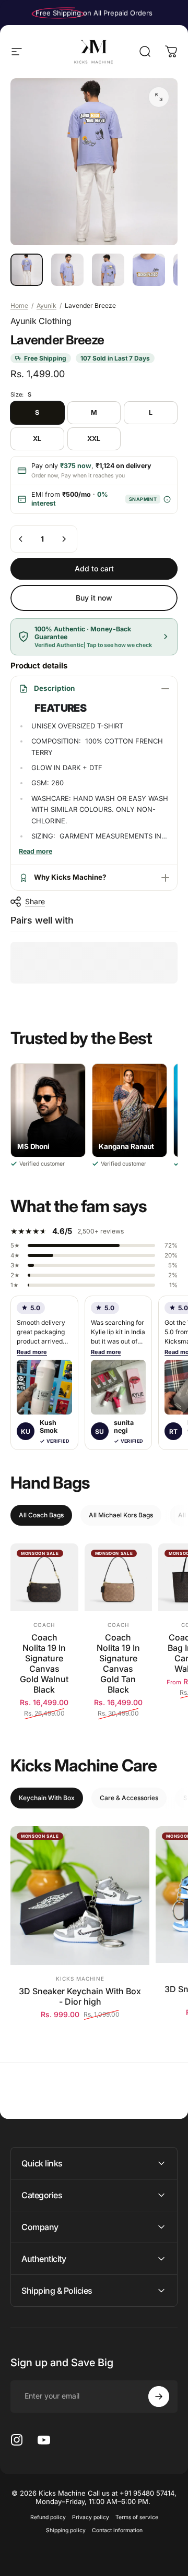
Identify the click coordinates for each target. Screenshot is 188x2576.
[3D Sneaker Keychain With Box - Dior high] (80, 1896)
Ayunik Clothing (41, 321)
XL (37, 439)
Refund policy (48, 2517)
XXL (94, 439)
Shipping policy (66, 2530)
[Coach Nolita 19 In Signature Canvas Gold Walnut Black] (44, 1577)
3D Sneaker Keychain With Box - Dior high (80, 1996)
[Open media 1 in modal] (159, 97)
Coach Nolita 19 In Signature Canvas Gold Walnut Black (44, 1663)
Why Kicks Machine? (70, 877)
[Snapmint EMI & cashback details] (167, 499)
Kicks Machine (80, 1979)
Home (19, 305)
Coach (44, 1625)
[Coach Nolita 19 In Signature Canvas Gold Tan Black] (119, 1577)
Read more (32, 1352)
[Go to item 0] (27, 270)
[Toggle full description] (36, 852)
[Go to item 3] (108, 270)
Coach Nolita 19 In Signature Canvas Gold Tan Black (118, 1663)
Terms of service (137, 2517)
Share (35, 901)
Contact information (117, 2530)
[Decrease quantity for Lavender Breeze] (21, 539)
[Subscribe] (159, 2397)
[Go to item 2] (67, 270)
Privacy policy (91, 2517)
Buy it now (94, 598)
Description (54, 688)
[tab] (41, 1515)
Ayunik (46, 305)
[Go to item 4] (149, 270)
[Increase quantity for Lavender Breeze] (64, 539)
